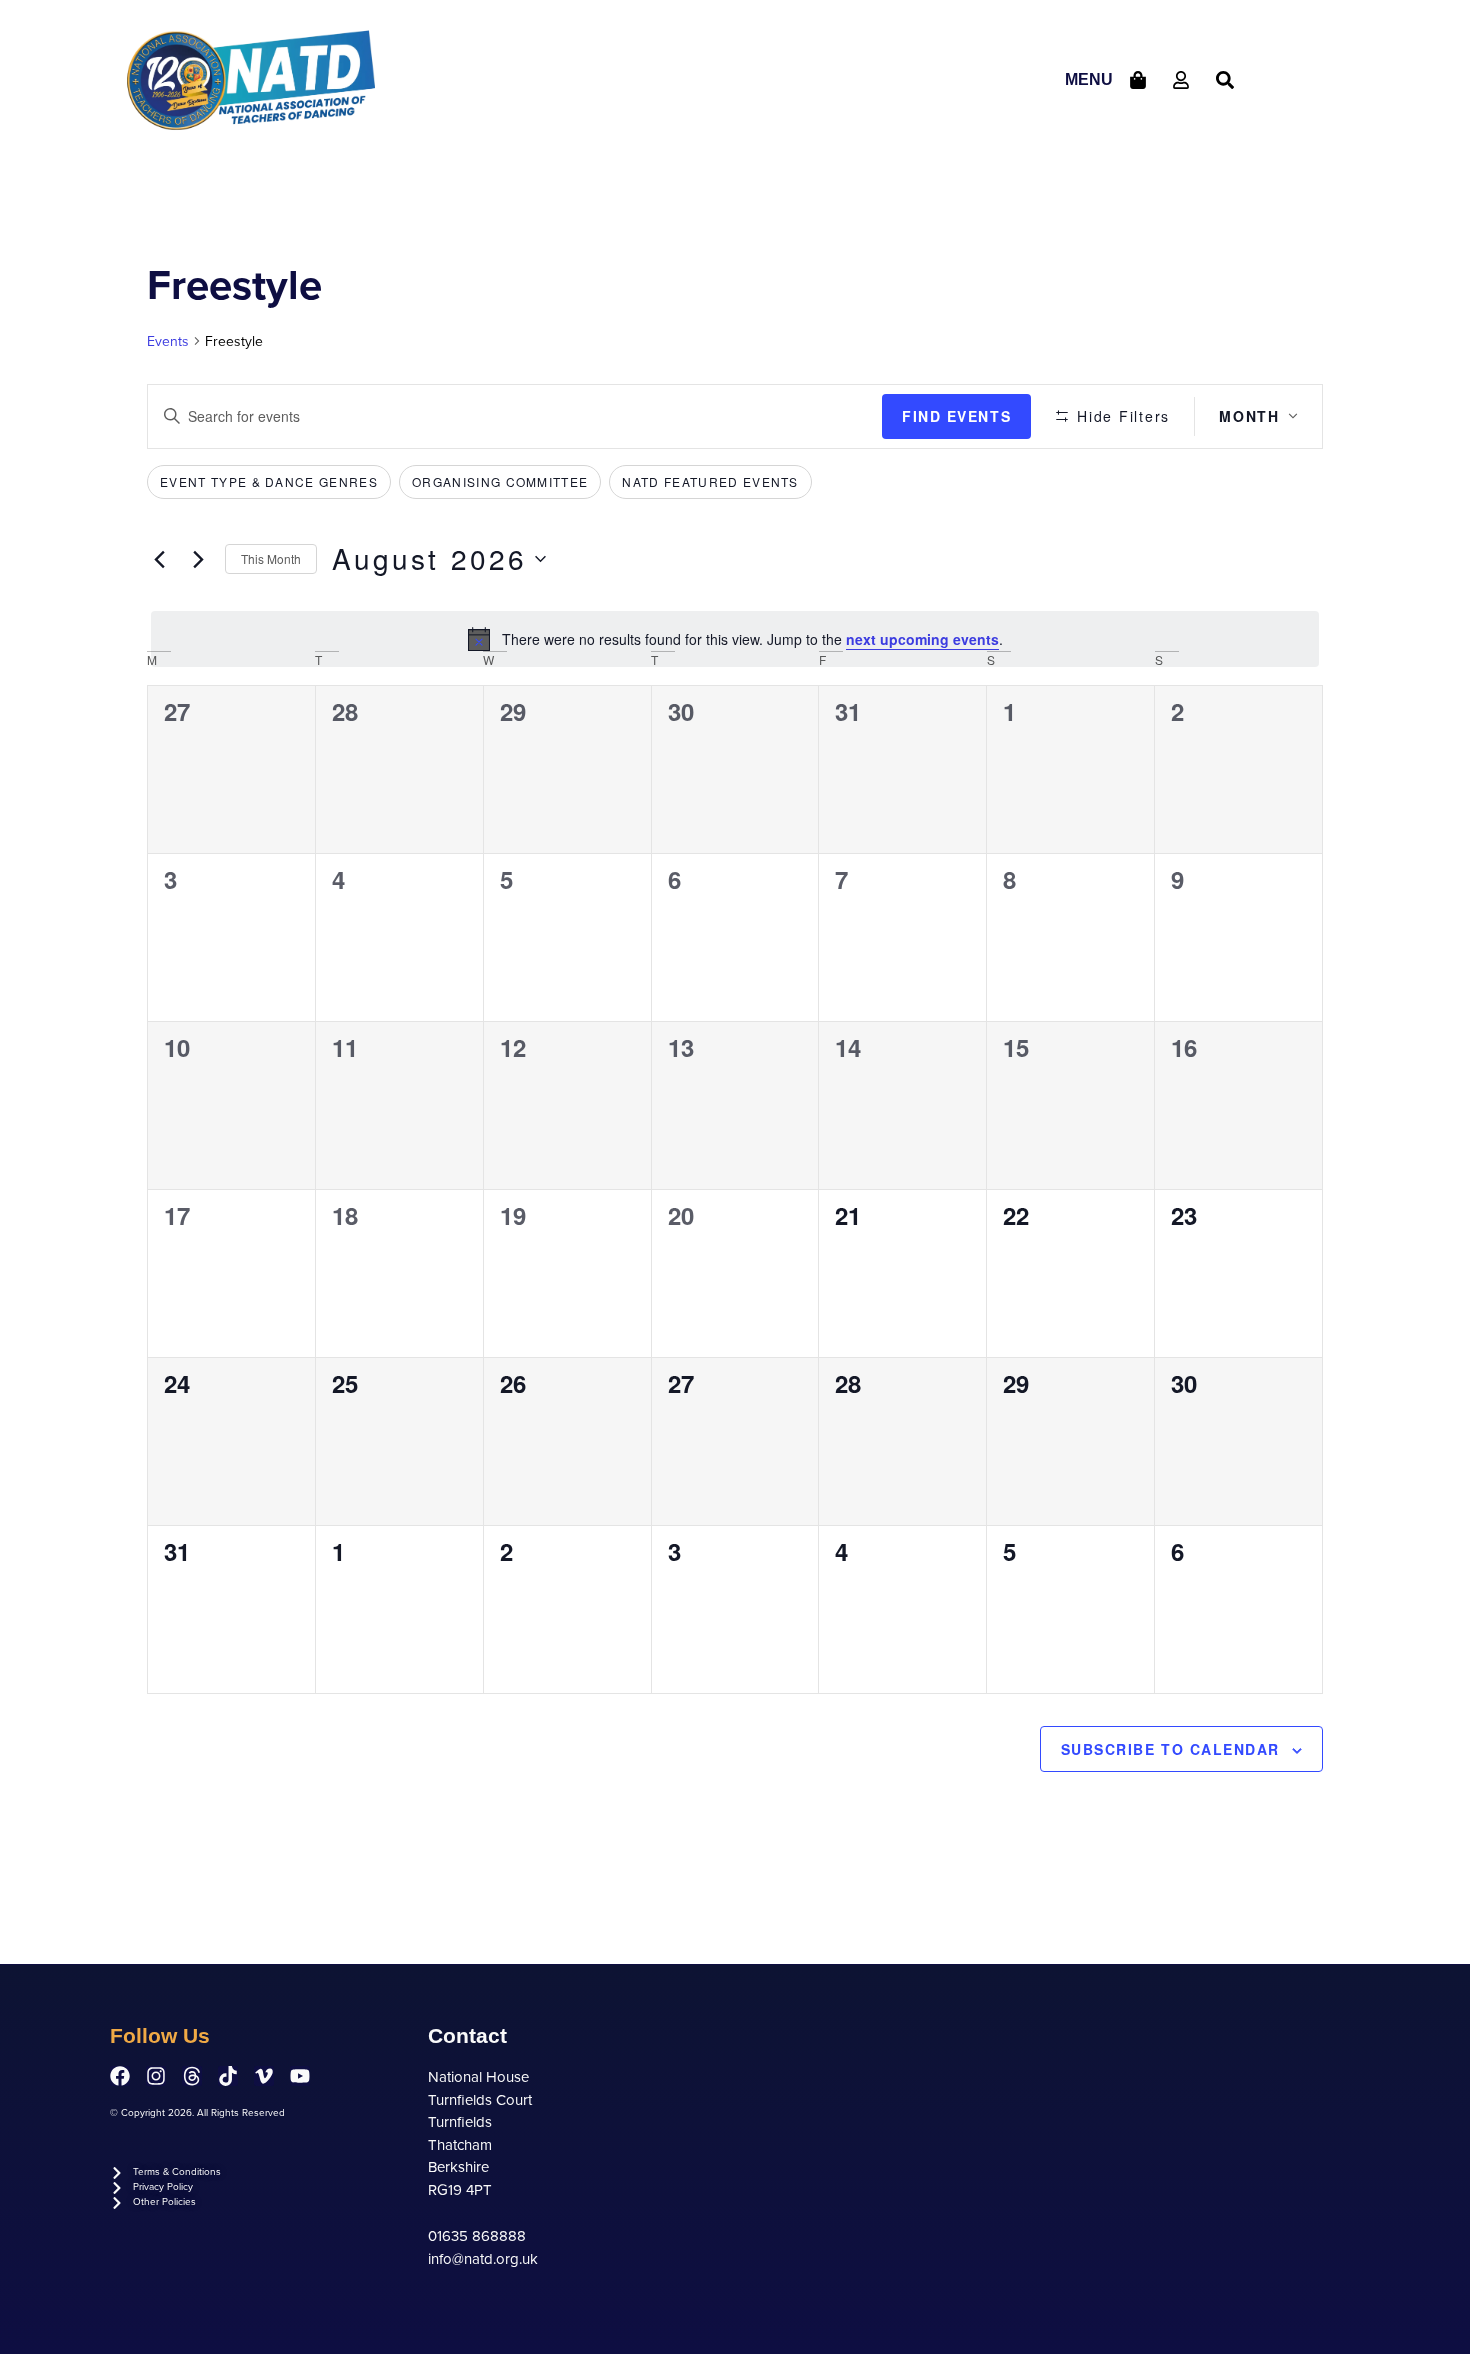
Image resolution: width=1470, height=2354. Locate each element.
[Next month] (198, 559)
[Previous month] (159, 559)
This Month (271, 558)
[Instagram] (156, 2076)
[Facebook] (120, 2076)
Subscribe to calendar (1170, 1749)
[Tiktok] (228, 2076)
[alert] (735, 639)
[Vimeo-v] (264, 2076)
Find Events (956, 416)
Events (168, 341)
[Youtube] (300, 2076)
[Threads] (192, 2076)
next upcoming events (922, 639)
